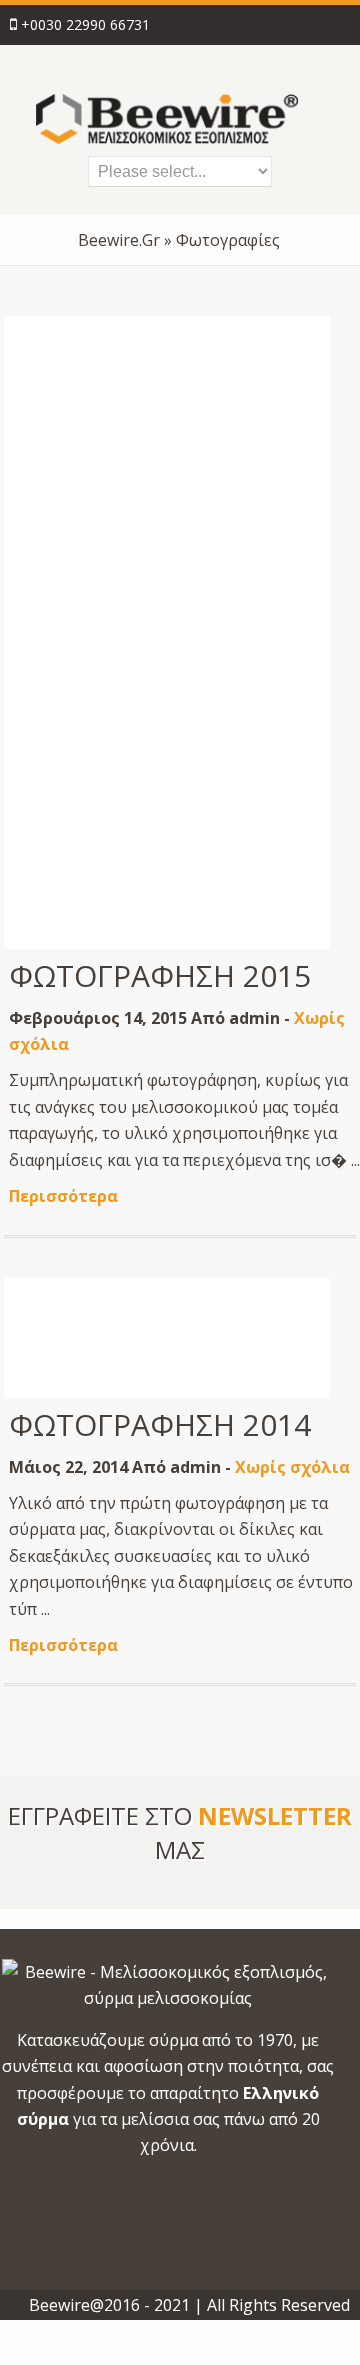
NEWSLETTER (275, 1815)
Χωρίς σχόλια (292, 1467)
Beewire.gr (119, 240)
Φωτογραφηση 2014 (160, 1424)
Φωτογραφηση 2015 (160, 975)
